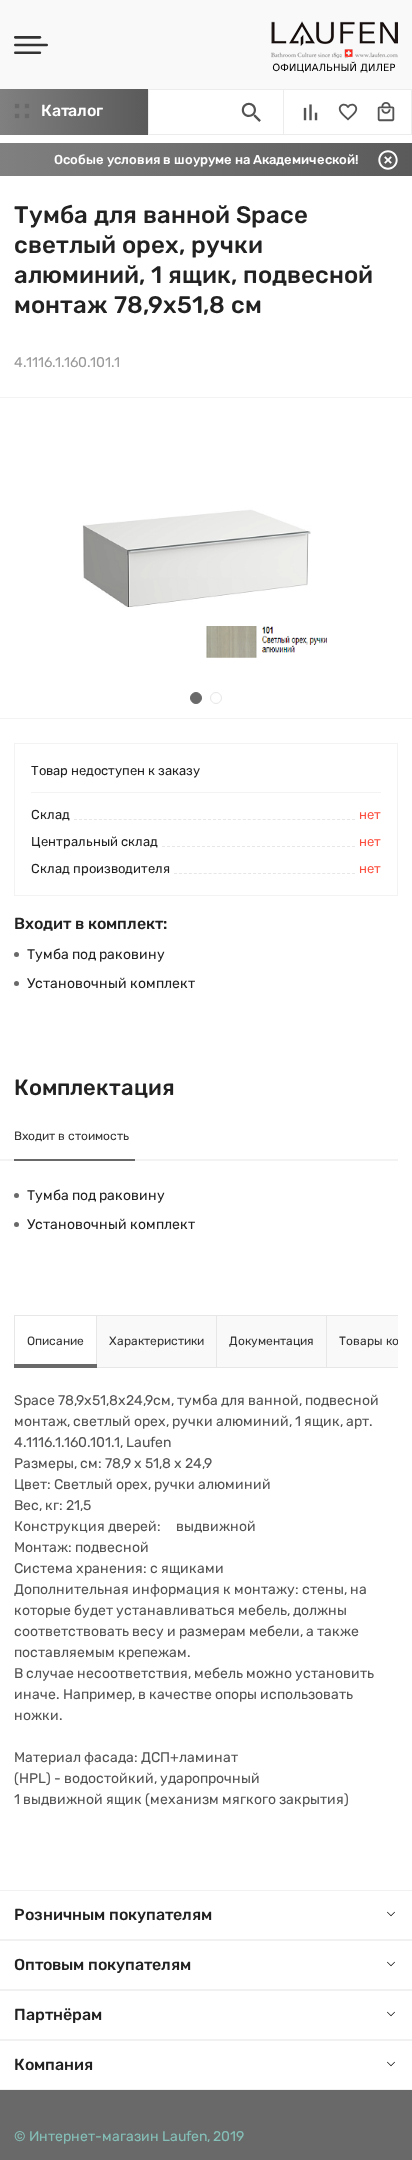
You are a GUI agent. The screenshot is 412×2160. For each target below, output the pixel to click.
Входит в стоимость (71, 1136)
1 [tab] (196, 698)
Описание (55, 1341)
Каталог (71, 110)
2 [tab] (216, 698)
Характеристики (156, 1341)
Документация (271, 1341)
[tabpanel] (206, 558)
